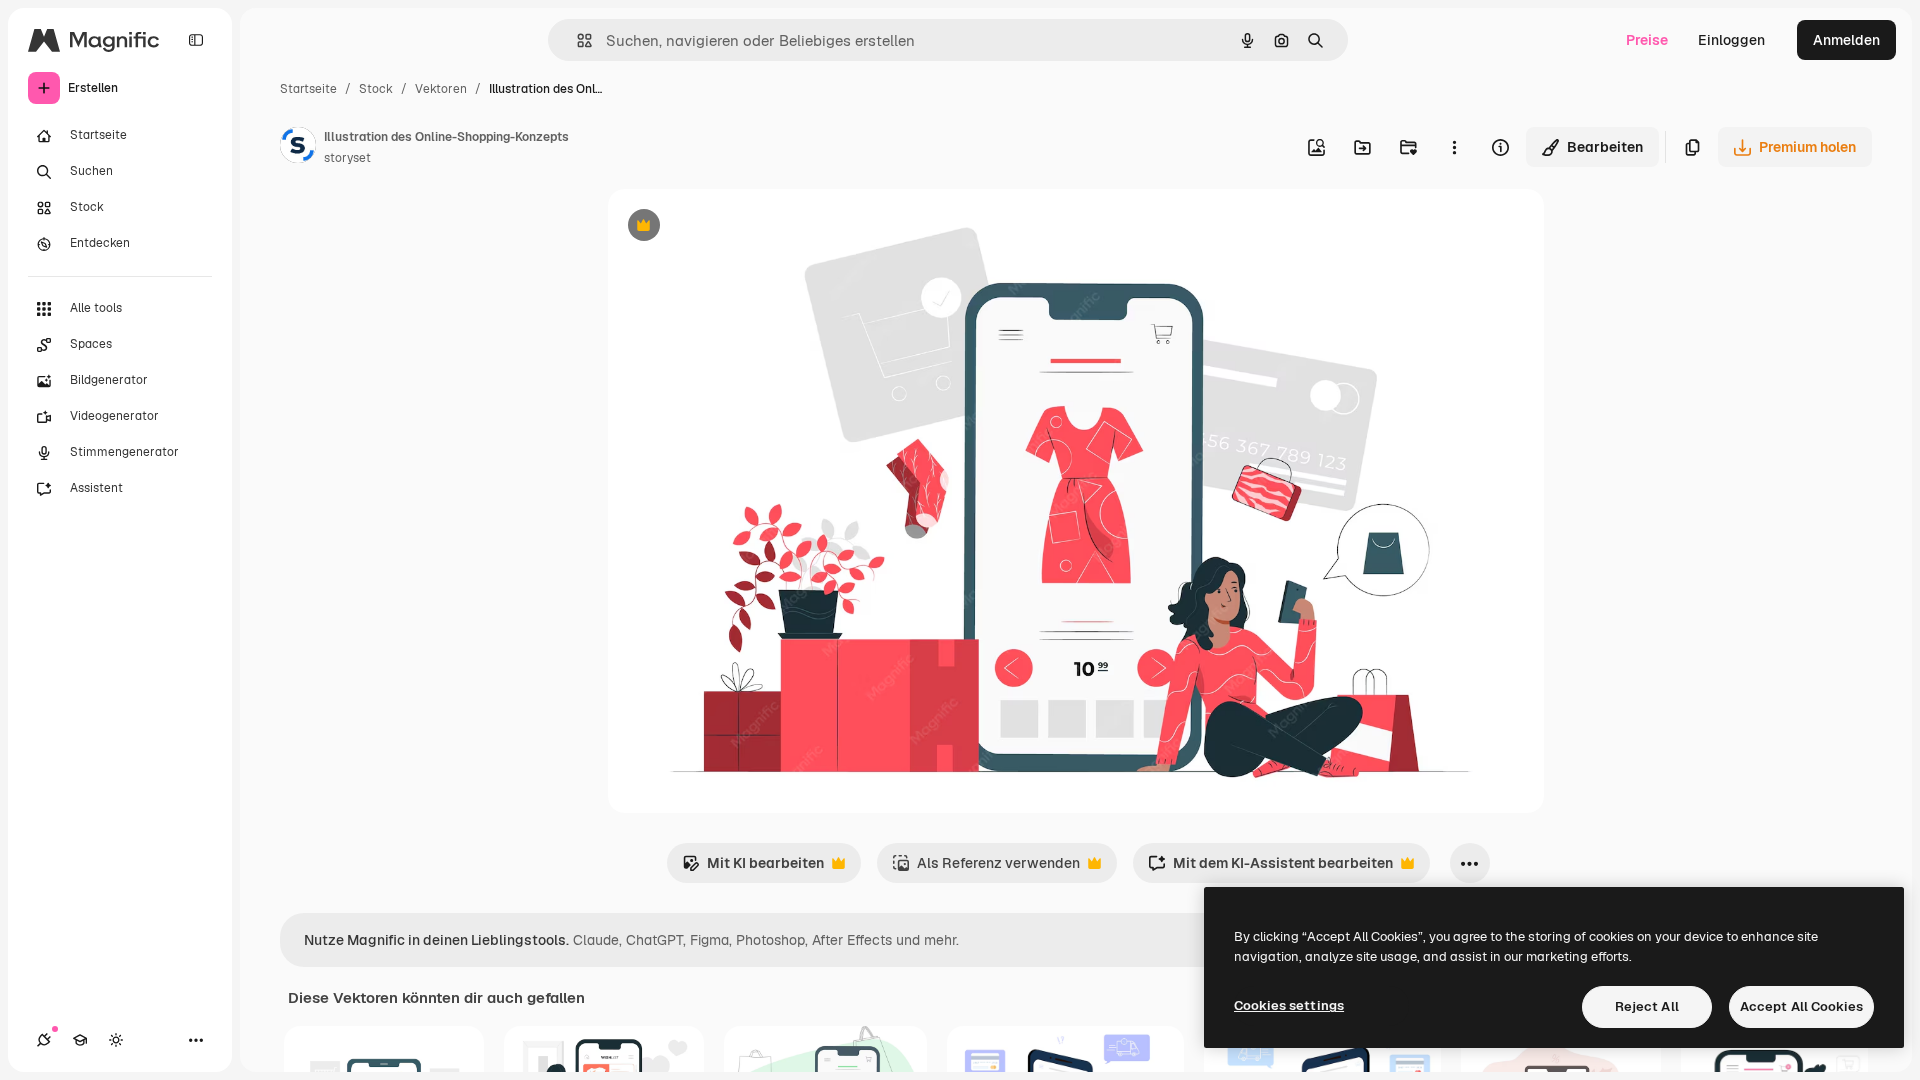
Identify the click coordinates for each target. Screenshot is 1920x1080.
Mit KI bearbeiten (753, 868)
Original (736, 227)
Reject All (1647, 1006)
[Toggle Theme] (116, 1040)
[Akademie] (80, 1040)
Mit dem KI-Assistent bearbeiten (1270, 868)
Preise (1647, 40)
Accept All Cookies (1801, 1006)
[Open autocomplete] (576, 40)
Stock (376, 89)
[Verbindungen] (44, 1040)
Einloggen (1731, 40)
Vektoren (441, 89)
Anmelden (1846, 40)
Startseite (308, 89)
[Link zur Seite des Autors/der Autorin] (298, 148)
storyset (347, 158)
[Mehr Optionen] (1454, 147)
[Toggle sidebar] (196, 40)
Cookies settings (1289, 1005)
